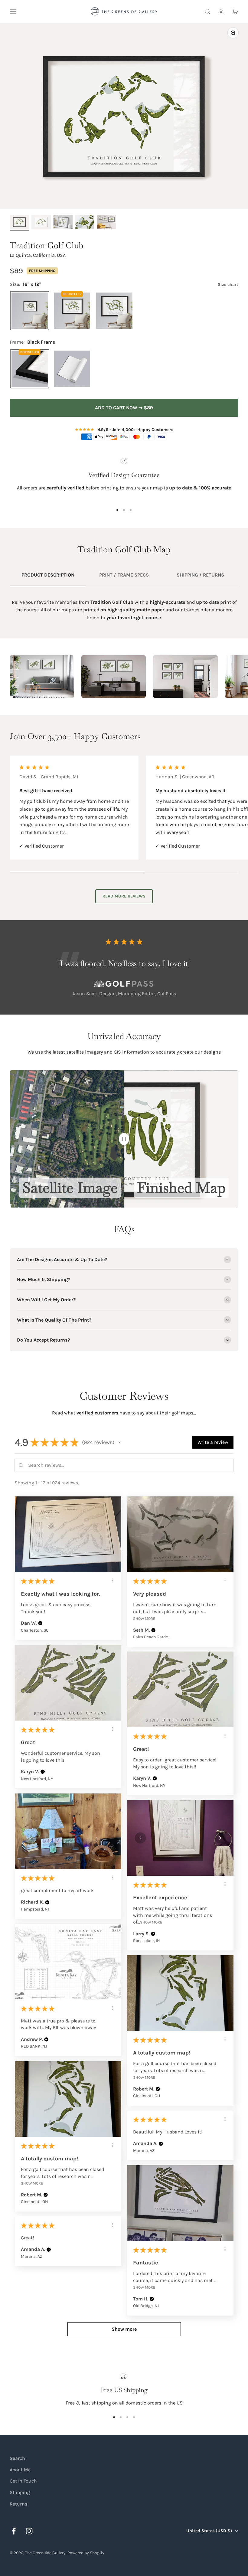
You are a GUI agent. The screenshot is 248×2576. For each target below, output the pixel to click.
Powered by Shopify (86, 2553)
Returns (18, 2504)
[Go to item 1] (19, 223)
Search (17, 2458)
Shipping (20, 2492)
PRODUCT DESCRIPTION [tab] (48, 575)
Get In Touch (23, 2481)
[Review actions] (113, 1581)
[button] (120, 1442)
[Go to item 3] (63, 223)
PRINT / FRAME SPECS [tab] (124, 575)
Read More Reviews (124, 896)
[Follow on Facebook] (14, 2531)
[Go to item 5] (106, 223)
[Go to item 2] (41, 223)
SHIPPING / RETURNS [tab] (200, 575)
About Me (20, 2470)
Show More (144, 1618)
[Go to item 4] (85, 223)
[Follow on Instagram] (29, 2531)
